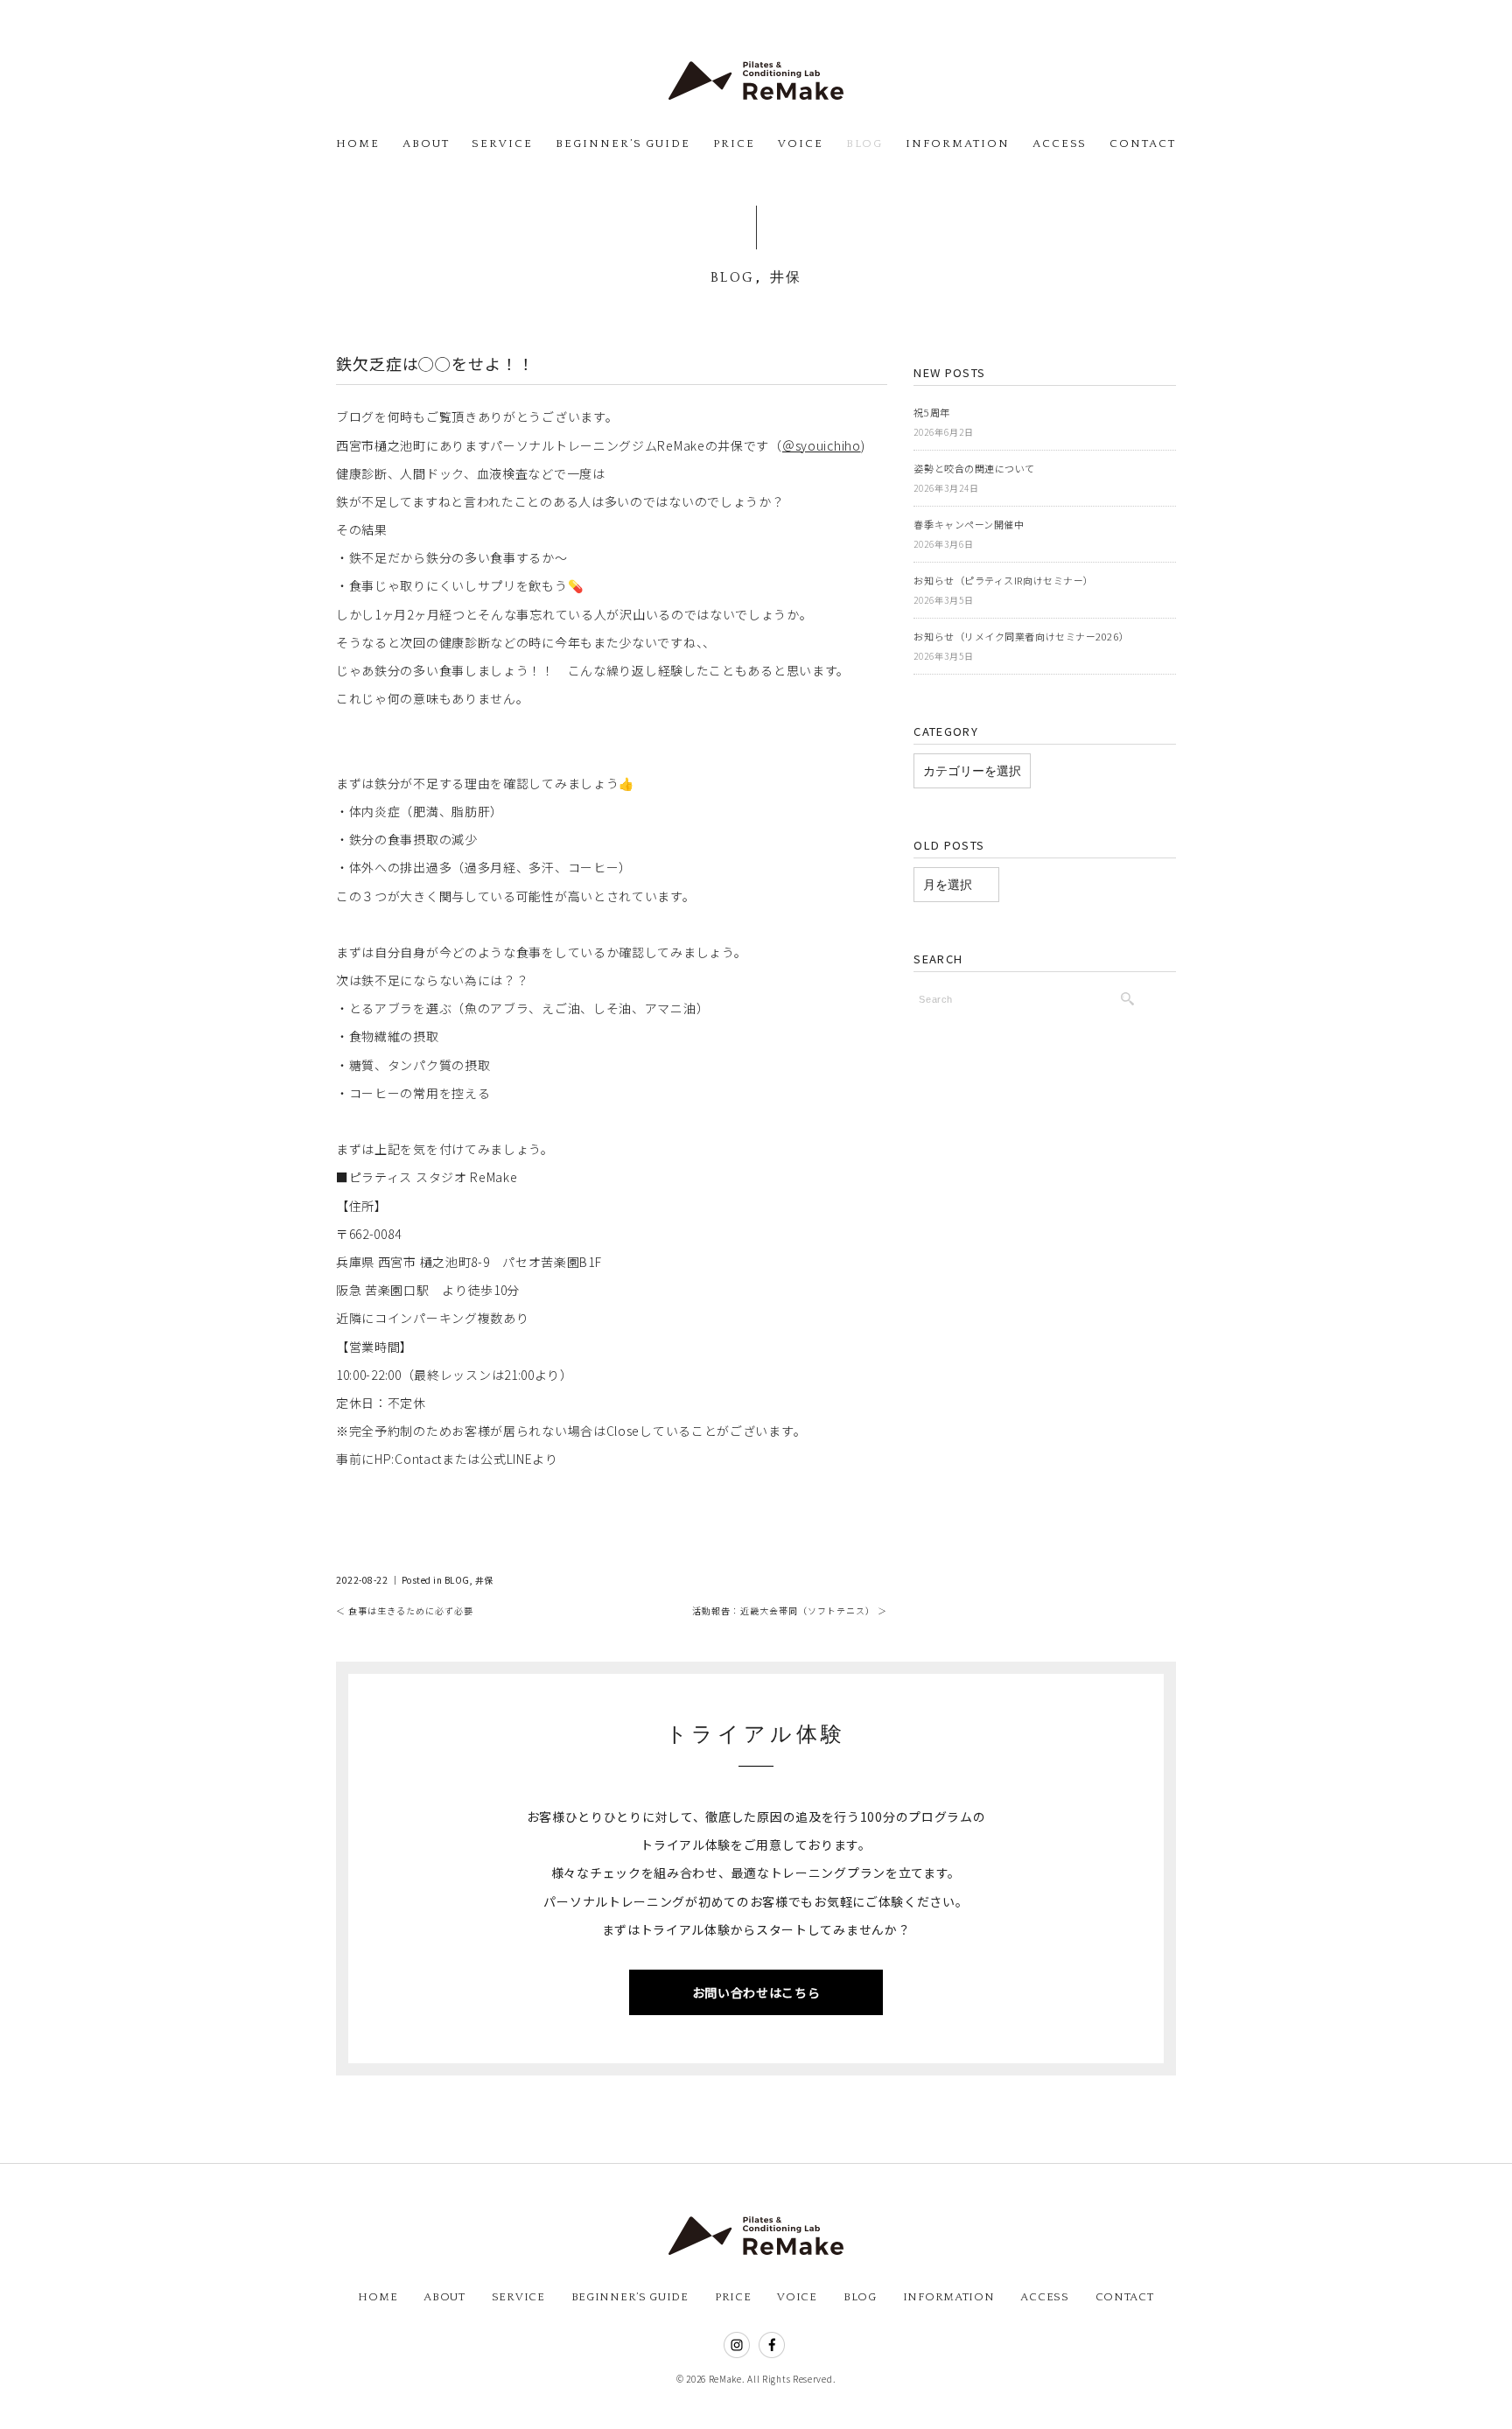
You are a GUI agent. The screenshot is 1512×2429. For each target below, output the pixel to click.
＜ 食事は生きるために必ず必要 (405, 1610)
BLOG (865, 143)
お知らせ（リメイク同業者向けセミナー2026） (1021, 636)
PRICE (734, 143)
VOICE (801, 143)
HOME (358, 143)
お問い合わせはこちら (756, 1992)
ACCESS (1060, 143)
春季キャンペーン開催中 (969, 524)
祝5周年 (931, 412)
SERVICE (502, 143)
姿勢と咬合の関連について (974, 468)
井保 (786, 277)
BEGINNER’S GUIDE (623, 143)
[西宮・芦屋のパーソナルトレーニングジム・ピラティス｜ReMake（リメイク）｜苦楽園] (756, 77)
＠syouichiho (822, 445)
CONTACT (1143, 143)
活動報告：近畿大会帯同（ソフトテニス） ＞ (790, 1610)
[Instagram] (737, 2348)
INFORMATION (957, 143)
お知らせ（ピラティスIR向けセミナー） (1003, 580)
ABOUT (426, 143)
